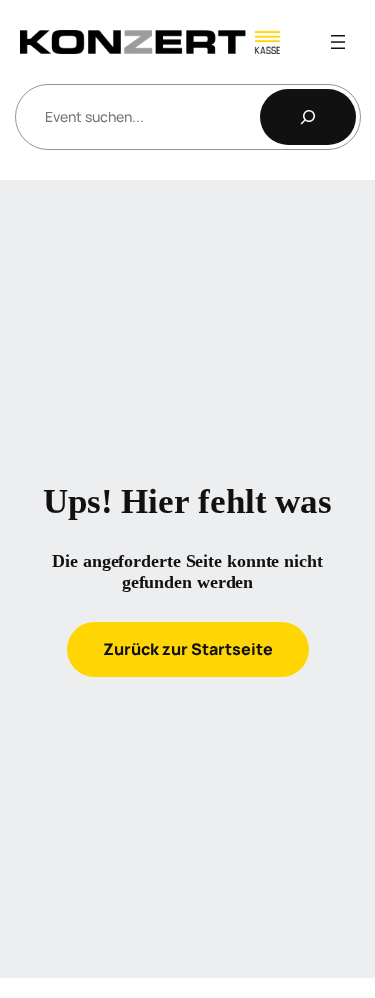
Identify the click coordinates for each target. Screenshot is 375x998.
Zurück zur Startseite (188, 649)
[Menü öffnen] (338, 42)
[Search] (308, 117)
